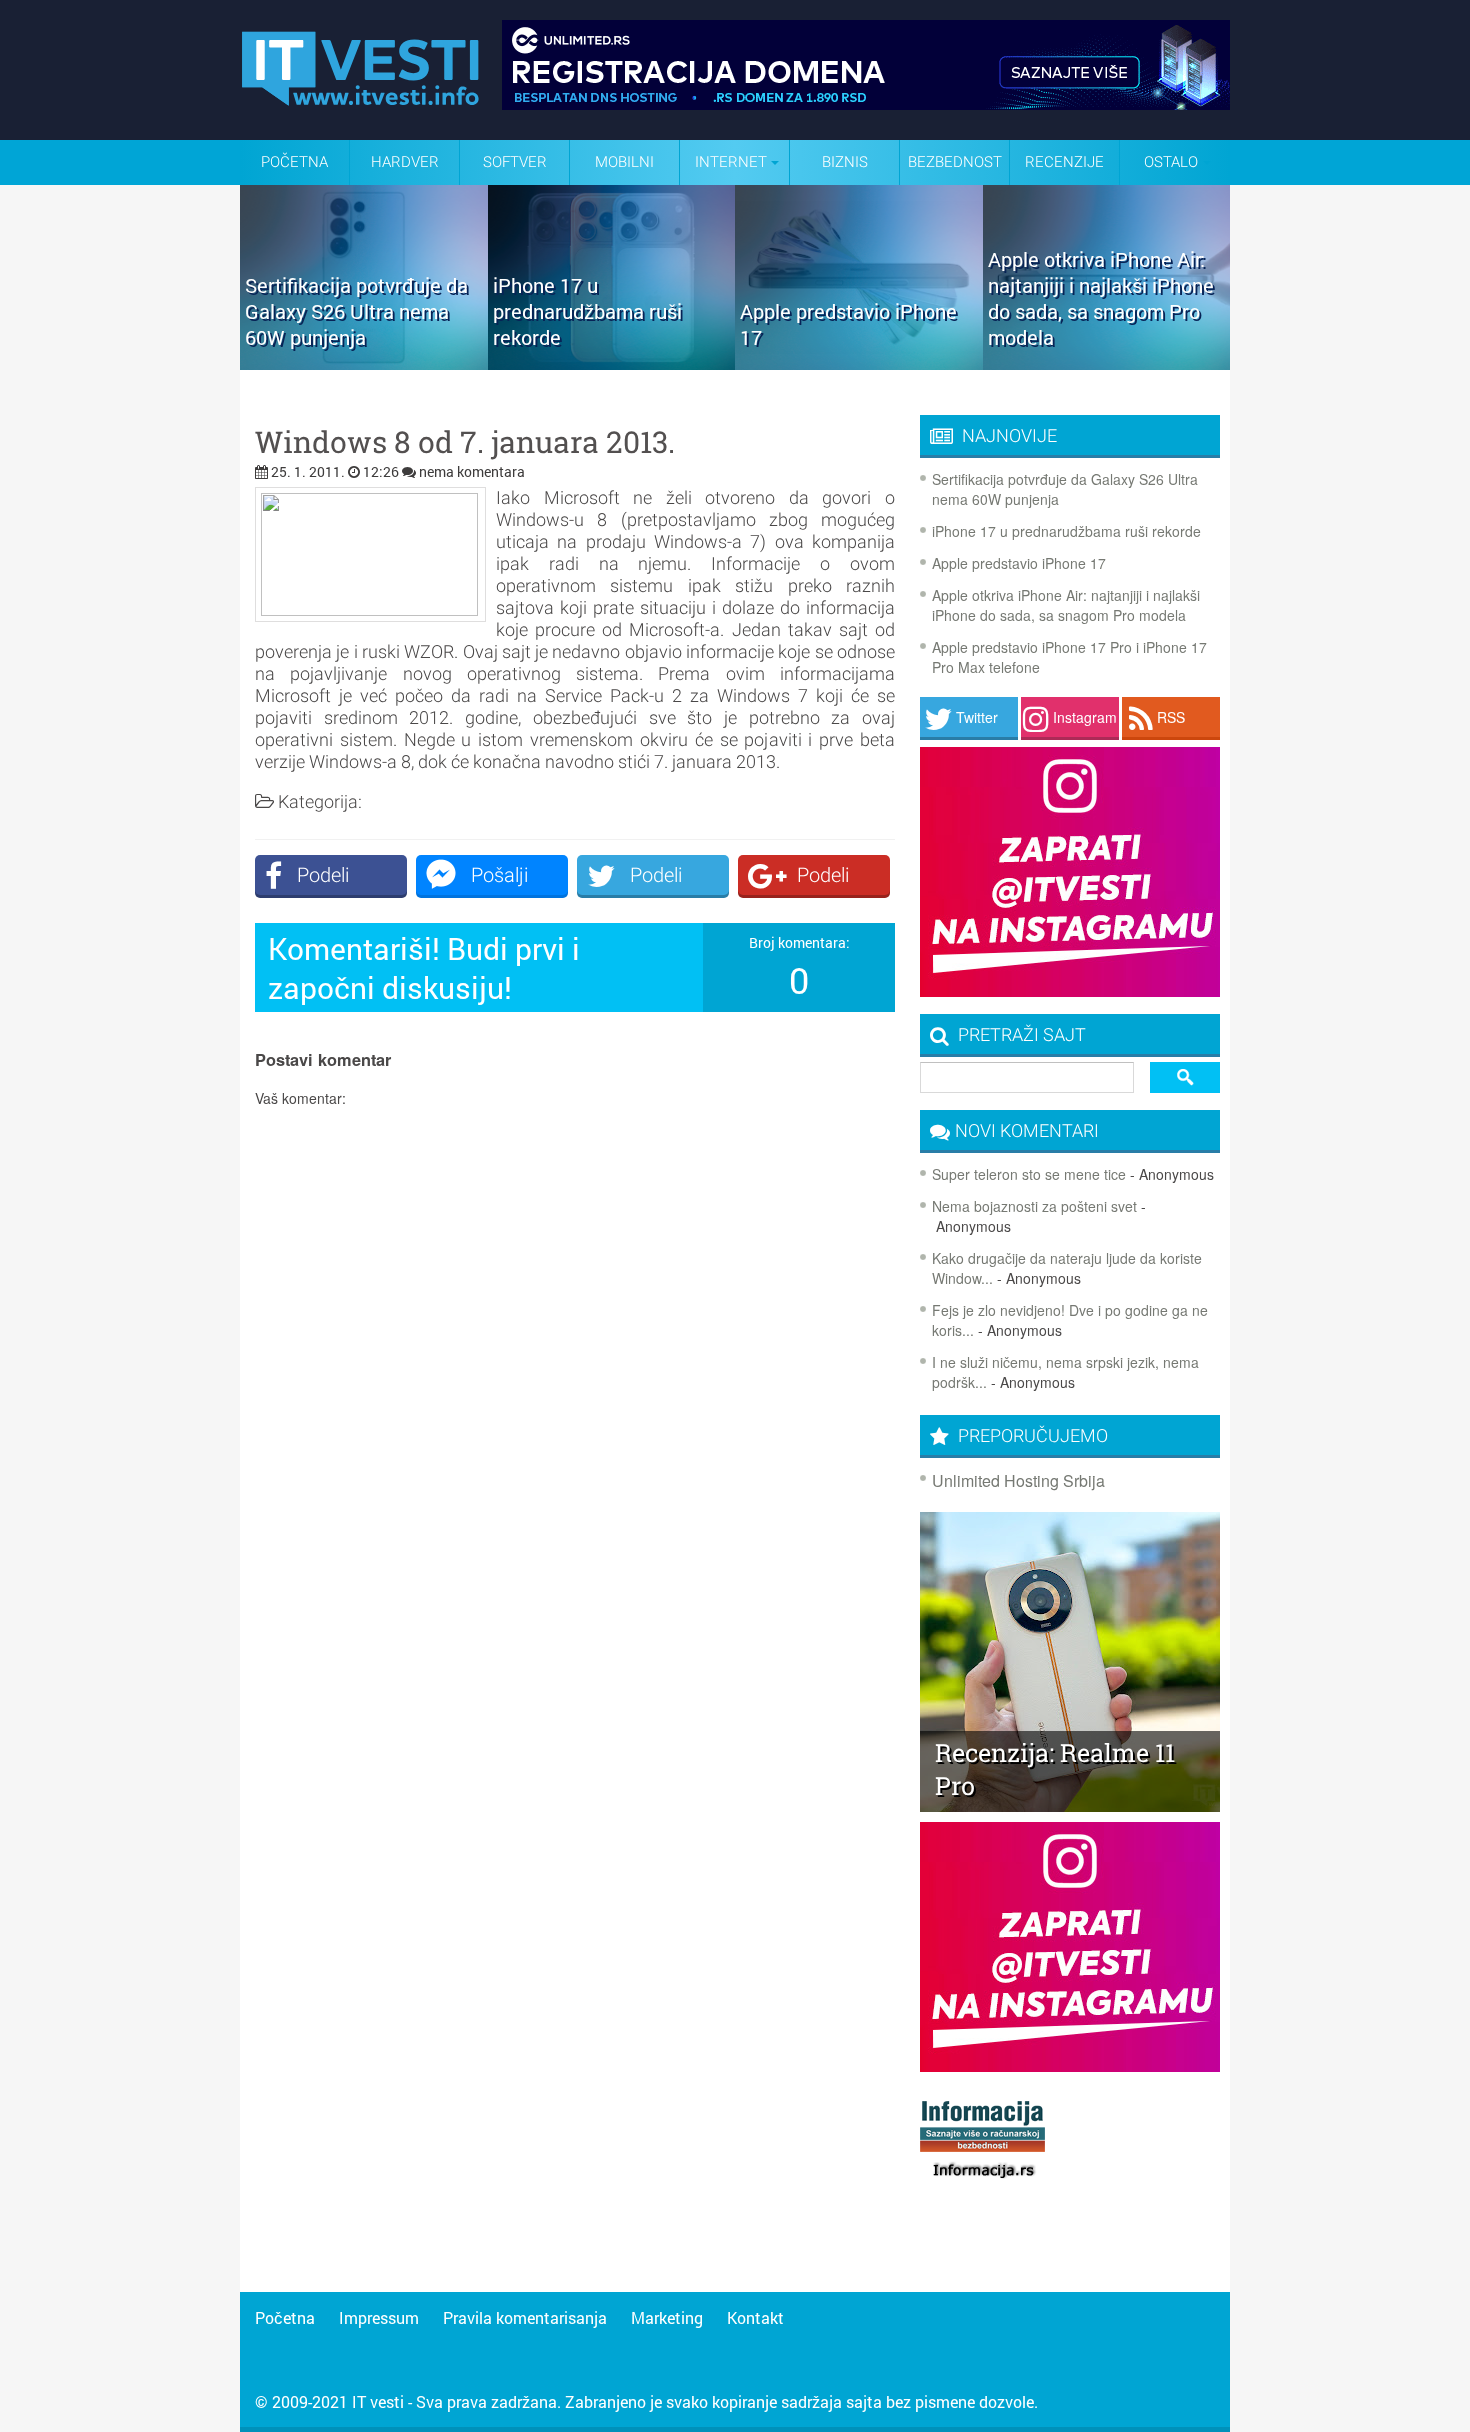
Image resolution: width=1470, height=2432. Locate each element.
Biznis (845, 162)
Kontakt (755, 2317)
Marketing (667, 2317)
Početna (294, 162)
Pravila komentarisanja (525, 2317)
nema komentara (472, 471)
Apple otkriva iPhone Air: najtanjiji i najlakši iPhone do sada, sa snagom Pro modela (1066, 605)
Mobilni (624, 162)
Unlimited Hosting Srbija (1018, 1480)
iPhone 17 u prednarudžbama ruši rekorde (1066, 531)
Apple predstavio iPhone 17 (1019, 563)
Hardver (405, 162)
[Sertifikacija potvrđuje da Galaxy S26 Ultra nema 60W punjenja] (364, 363)
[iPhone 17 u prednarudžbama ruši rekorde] (612, 363)
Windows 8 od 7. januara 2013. (465, 442)
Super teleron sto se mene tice (1029, 1174)
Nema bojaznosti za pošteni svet (1034, 1206)
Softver (515, 162)
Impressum (379, 2317)
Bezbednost (955, 162)
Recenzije (1064, 162)
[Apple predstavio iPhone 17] (859, 363)
